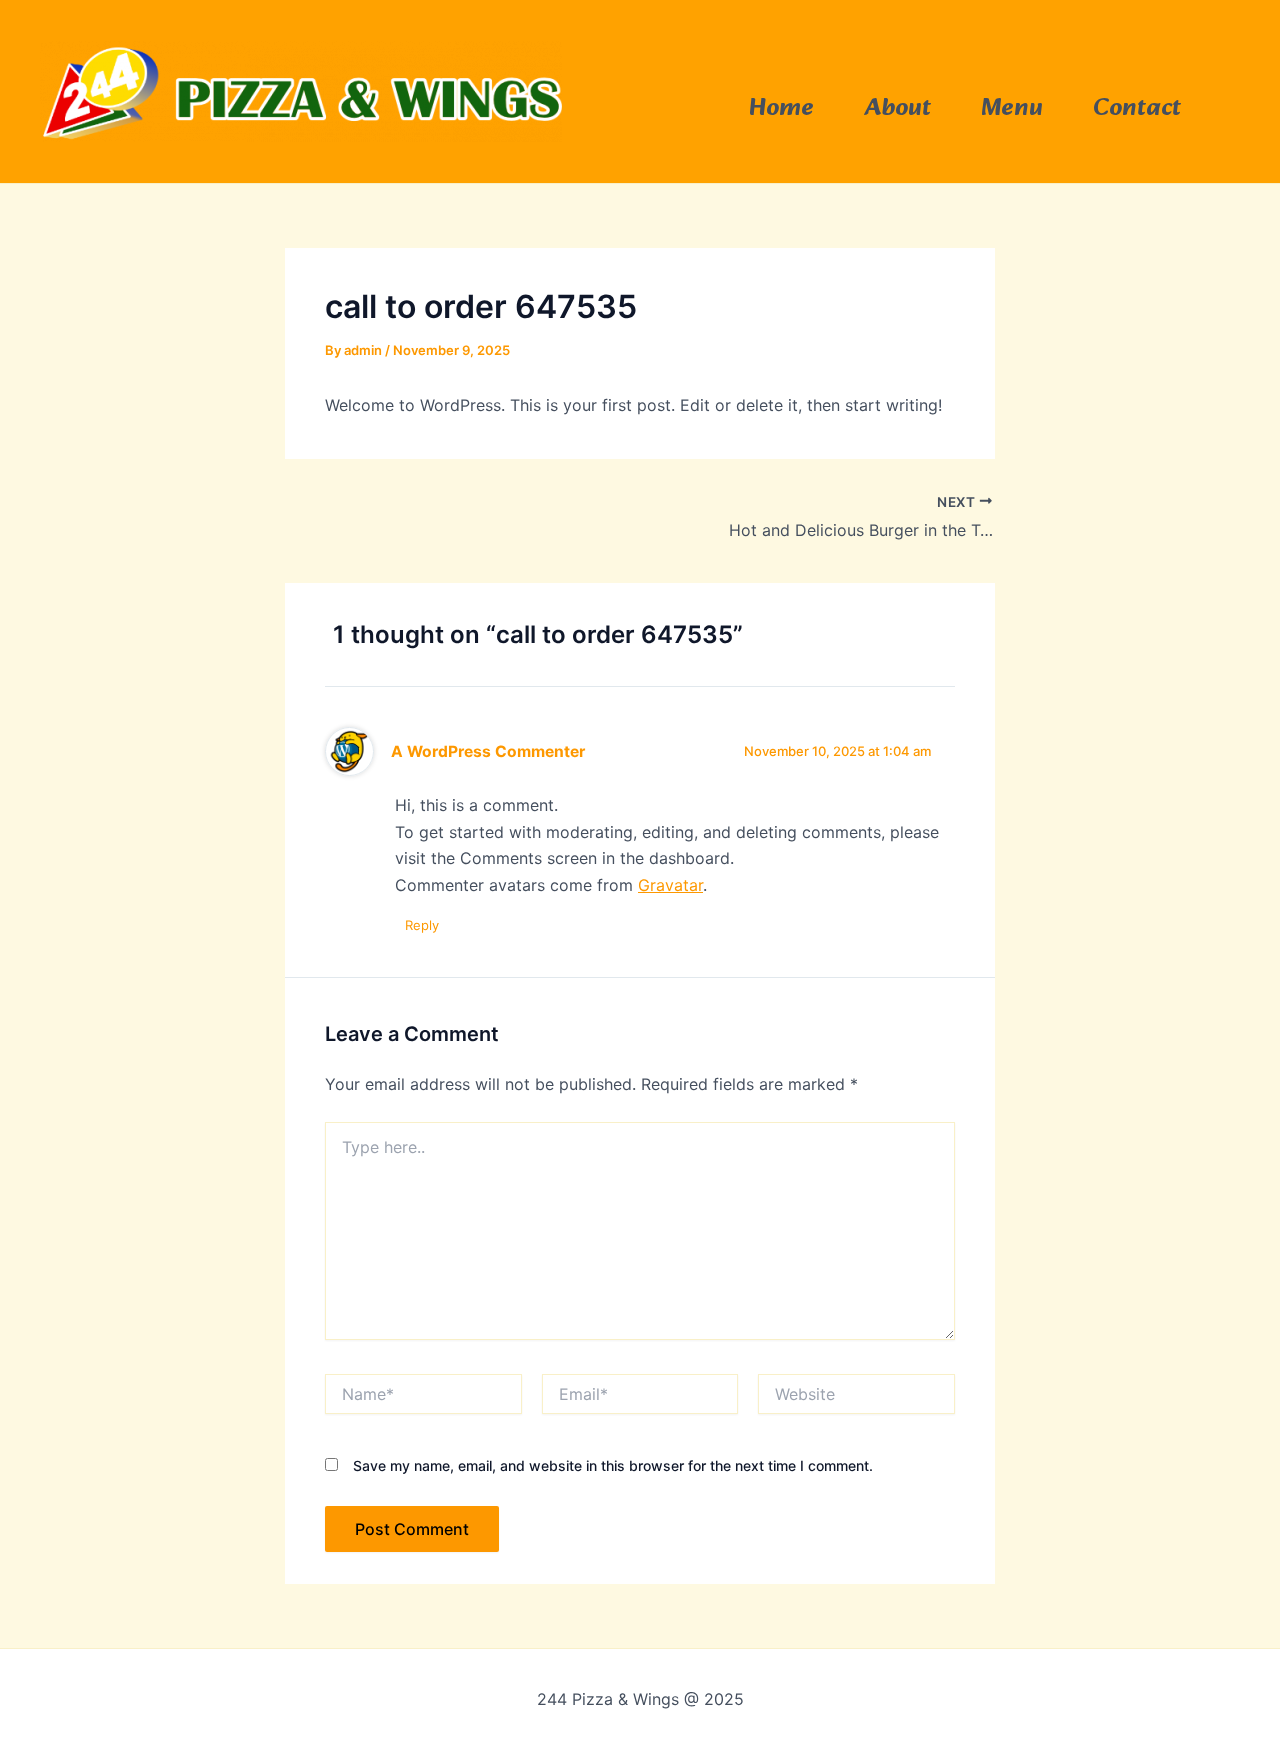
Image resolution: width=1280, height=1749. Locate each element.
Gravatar (670, 885)
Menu (1012, 109)
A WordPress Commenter (488, 751)
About (897, 109)
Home (781, 109)
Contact (1137, 109)
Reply (422, 925)
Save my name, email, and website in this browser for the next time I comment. (613, 1465)
